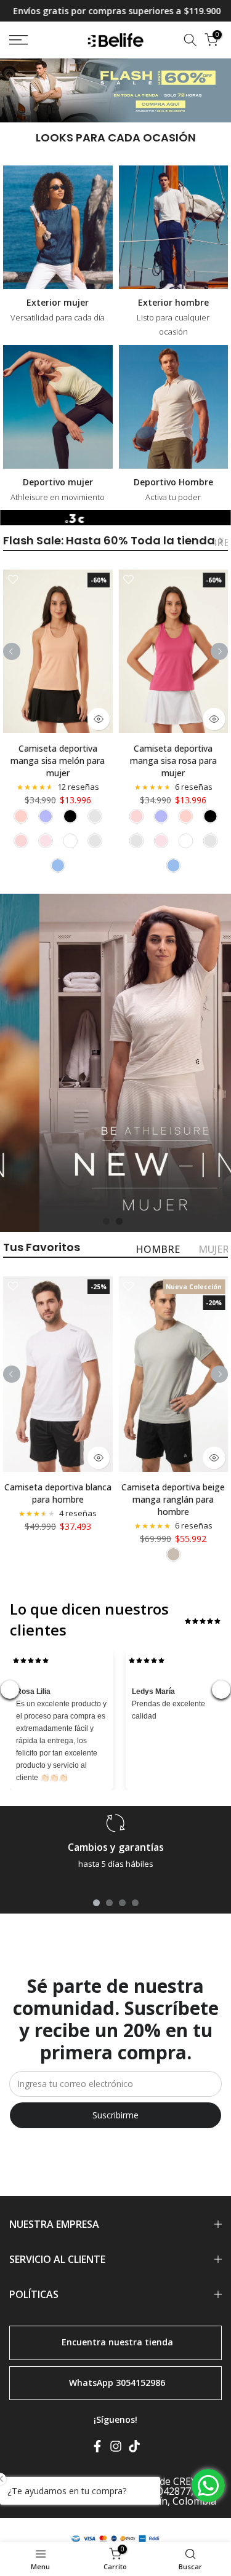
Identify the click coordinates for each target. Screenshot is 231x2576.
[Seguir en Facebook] (97, 2449)
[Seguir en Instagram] (116, 2449)
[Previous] (12, 651)
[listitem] (21, 816)
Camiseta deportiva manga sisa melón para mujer (58, 761)
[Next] (221, 541)
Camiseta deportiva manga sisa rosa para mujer (173, 761)
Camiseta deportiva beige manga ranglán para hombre (173, 1499)
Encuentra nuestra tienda (117, 2341)
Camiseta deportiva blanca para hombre (58, 1493)
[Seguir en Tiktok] (134, 2449)
